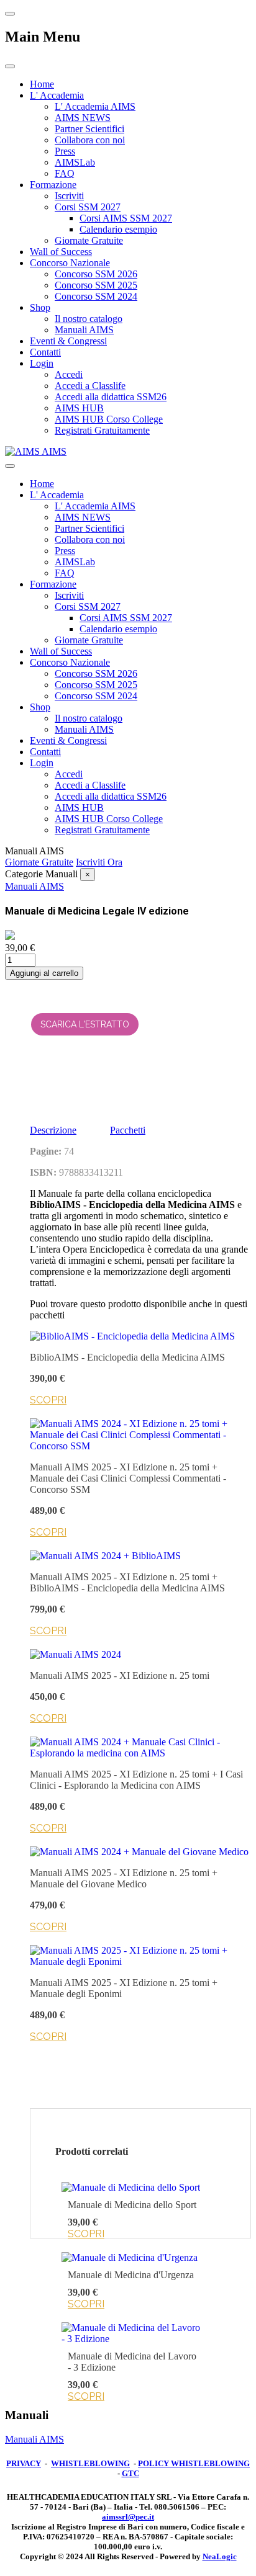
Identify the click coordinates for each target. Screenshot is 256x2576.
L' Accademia (57, 95)
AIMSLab (75, 162)
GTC (130, 2473)
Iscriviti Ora (99, 862)
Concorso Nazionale (70, 263)
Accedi (69, 374)
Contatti (45, 352)
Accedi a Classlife (90, 386)
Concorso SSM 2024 (96, 296)
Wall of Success (61, 252)
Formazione (53, 185)
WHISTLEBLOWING (90, 2463)
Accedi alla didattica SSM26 (111, 397)
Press (65, 151)
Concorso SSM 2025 (96, 285)
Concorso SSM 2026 (96, 274)
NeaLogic (220, 2556)
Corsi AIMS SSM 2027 (126, 218)
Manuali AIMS (84, 330)
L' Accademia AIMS (95, 106)
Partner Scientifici (89, 129)
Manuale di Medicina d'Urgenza (131, 2275)
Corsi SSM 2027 (88, 207)
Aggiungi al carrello (44, 973)
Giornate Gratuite (89, 240)
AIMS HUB (79, 408)
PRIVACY (24, 2463)
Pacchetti (128, 1130)
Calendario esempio (118, 229)
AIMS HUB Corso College (109, 419)
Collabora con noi (90, 140)
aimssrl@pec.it (128, 2517)
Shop (40, 307)
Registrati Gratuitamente (102, 430)
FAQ (65, 173)
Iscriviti (69, 196)
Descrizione (53, 1130)
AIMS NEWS (83, 118)
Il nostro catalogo (89, 319)
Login (42, 363)
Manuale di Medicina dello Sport (132, 2205)
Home (42, 84)
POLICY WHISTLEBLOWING (194, 2463)
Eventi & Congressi (68, 341)
